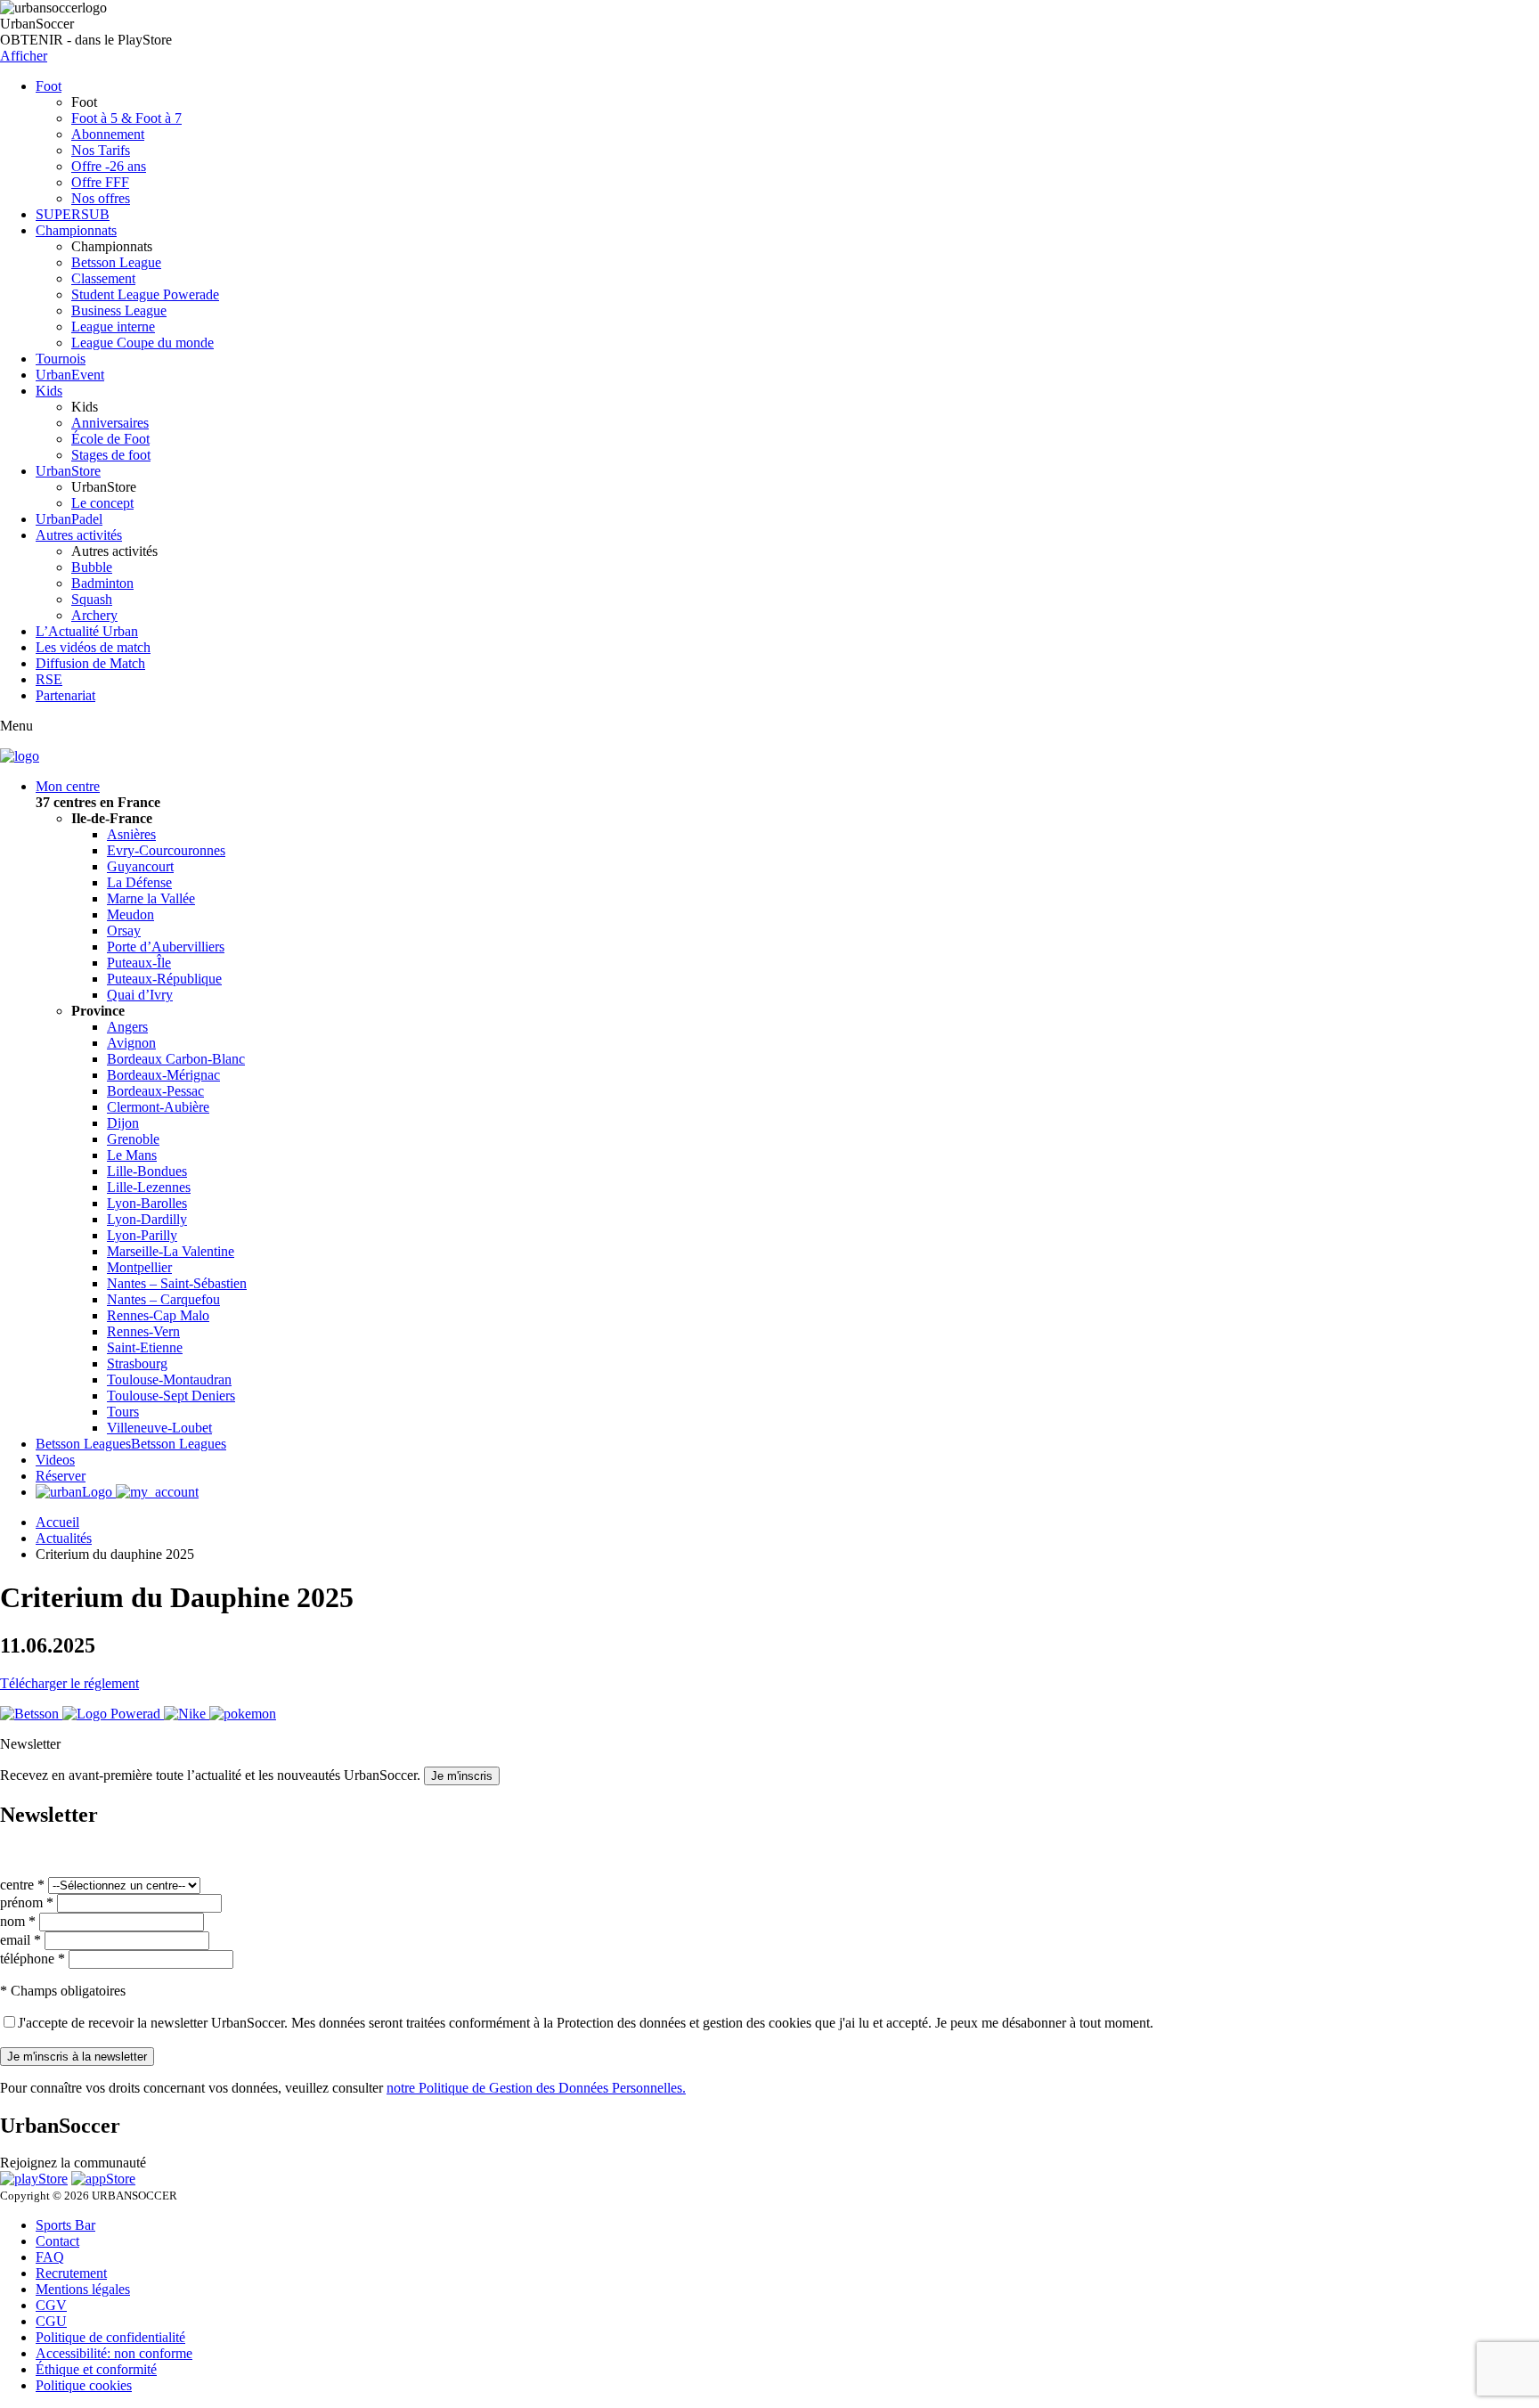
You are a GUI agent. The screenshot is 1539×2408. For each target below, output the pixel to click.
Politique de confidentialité (110, 2337)
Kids (49, 391)
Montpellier (139, 1267)
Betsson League (116, 262)
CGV (51, 2305)
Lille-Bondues (147, 1171)
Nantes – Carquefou (163, 1299)
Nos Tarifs (101, 150)
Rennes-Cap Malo (158, 1315)
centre (22, 1885)
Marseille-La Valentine (171, 1251)
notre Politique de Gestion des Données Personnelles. (536, 2088)
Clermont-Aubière (158, 1107)
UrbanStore (68, 471)
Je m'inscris (462, 1776)
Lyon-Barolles (147, 1203)
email (20, 1940)
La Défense (139, 882)
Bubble (92, 567)
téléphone (33, 1959)
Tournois (61, 359)
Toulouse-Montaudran (169, 1379)
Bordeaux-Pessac (155, 1091)
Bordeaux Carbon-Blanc (176, 1059)
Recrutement (71, 2273)
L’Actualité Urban (87, 631)
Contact (57, 2241)
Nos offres (101, 198)
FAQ (50, 2257)
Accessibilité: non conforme (114, 2353)
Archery (94, 615)
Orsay (124, 931)
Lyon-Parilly (142, 1235)
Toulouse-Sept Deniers (171, 1396)
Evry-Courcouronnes (166, 850)
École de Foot (110, 439)
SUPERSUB (73, 214)
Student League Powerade (145, 294)
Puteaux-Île (139, 963)
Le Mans (132, 1155)
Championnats (76, 230)
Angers (127, 1027)
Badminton (102, 583)
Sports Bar (65, 2225)
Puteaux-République (164, 979)
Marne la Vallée (151, 898)
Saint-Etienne (145, 1347)
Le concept (102, 503)
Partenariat (65, 695)
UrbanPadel (69, 519)
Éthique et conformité (96, 2369)
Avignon (131, 1043)
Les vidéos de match (93, 647)
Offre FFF (100, 182)
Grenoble (133, 1139)
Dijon (123, 1123)
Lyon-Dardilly (147, 1219)
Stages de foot (111, 455)
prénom (27, 1902)
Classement (103, 278)
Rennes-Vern (143, 1331)
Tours (123, 1412)
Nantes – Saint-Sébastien (177, 1283)
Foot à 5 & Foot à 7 (126, 118)
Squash (92, 599)
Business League (119, 310)
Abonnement (108, 134)
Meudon (130, 914)
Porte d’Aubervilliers (166, 947)
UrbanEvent (70, 375)
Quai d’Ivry (140, 995)
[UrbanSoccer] (20, 756)
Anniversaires (110, 423)
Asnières (131, 834)
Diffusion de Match (90, 663)
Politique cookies (84, 2385)
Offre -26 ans (109, 166)
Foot (49, 86)
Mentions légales (83, 2289)
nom (18, 1921)
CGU (51, 2321)
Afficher (24, 56)
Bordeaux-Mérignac (163, 1075)
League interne (113, 327)
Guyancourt (140, 866)
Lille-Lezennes (149, 1187)
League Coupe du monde (142, 343)
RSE (49, 679)
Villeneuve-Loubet (159, 1428)
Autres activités (79, 535)
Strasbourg (137, 1363)
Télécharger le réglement (69, 1683)
